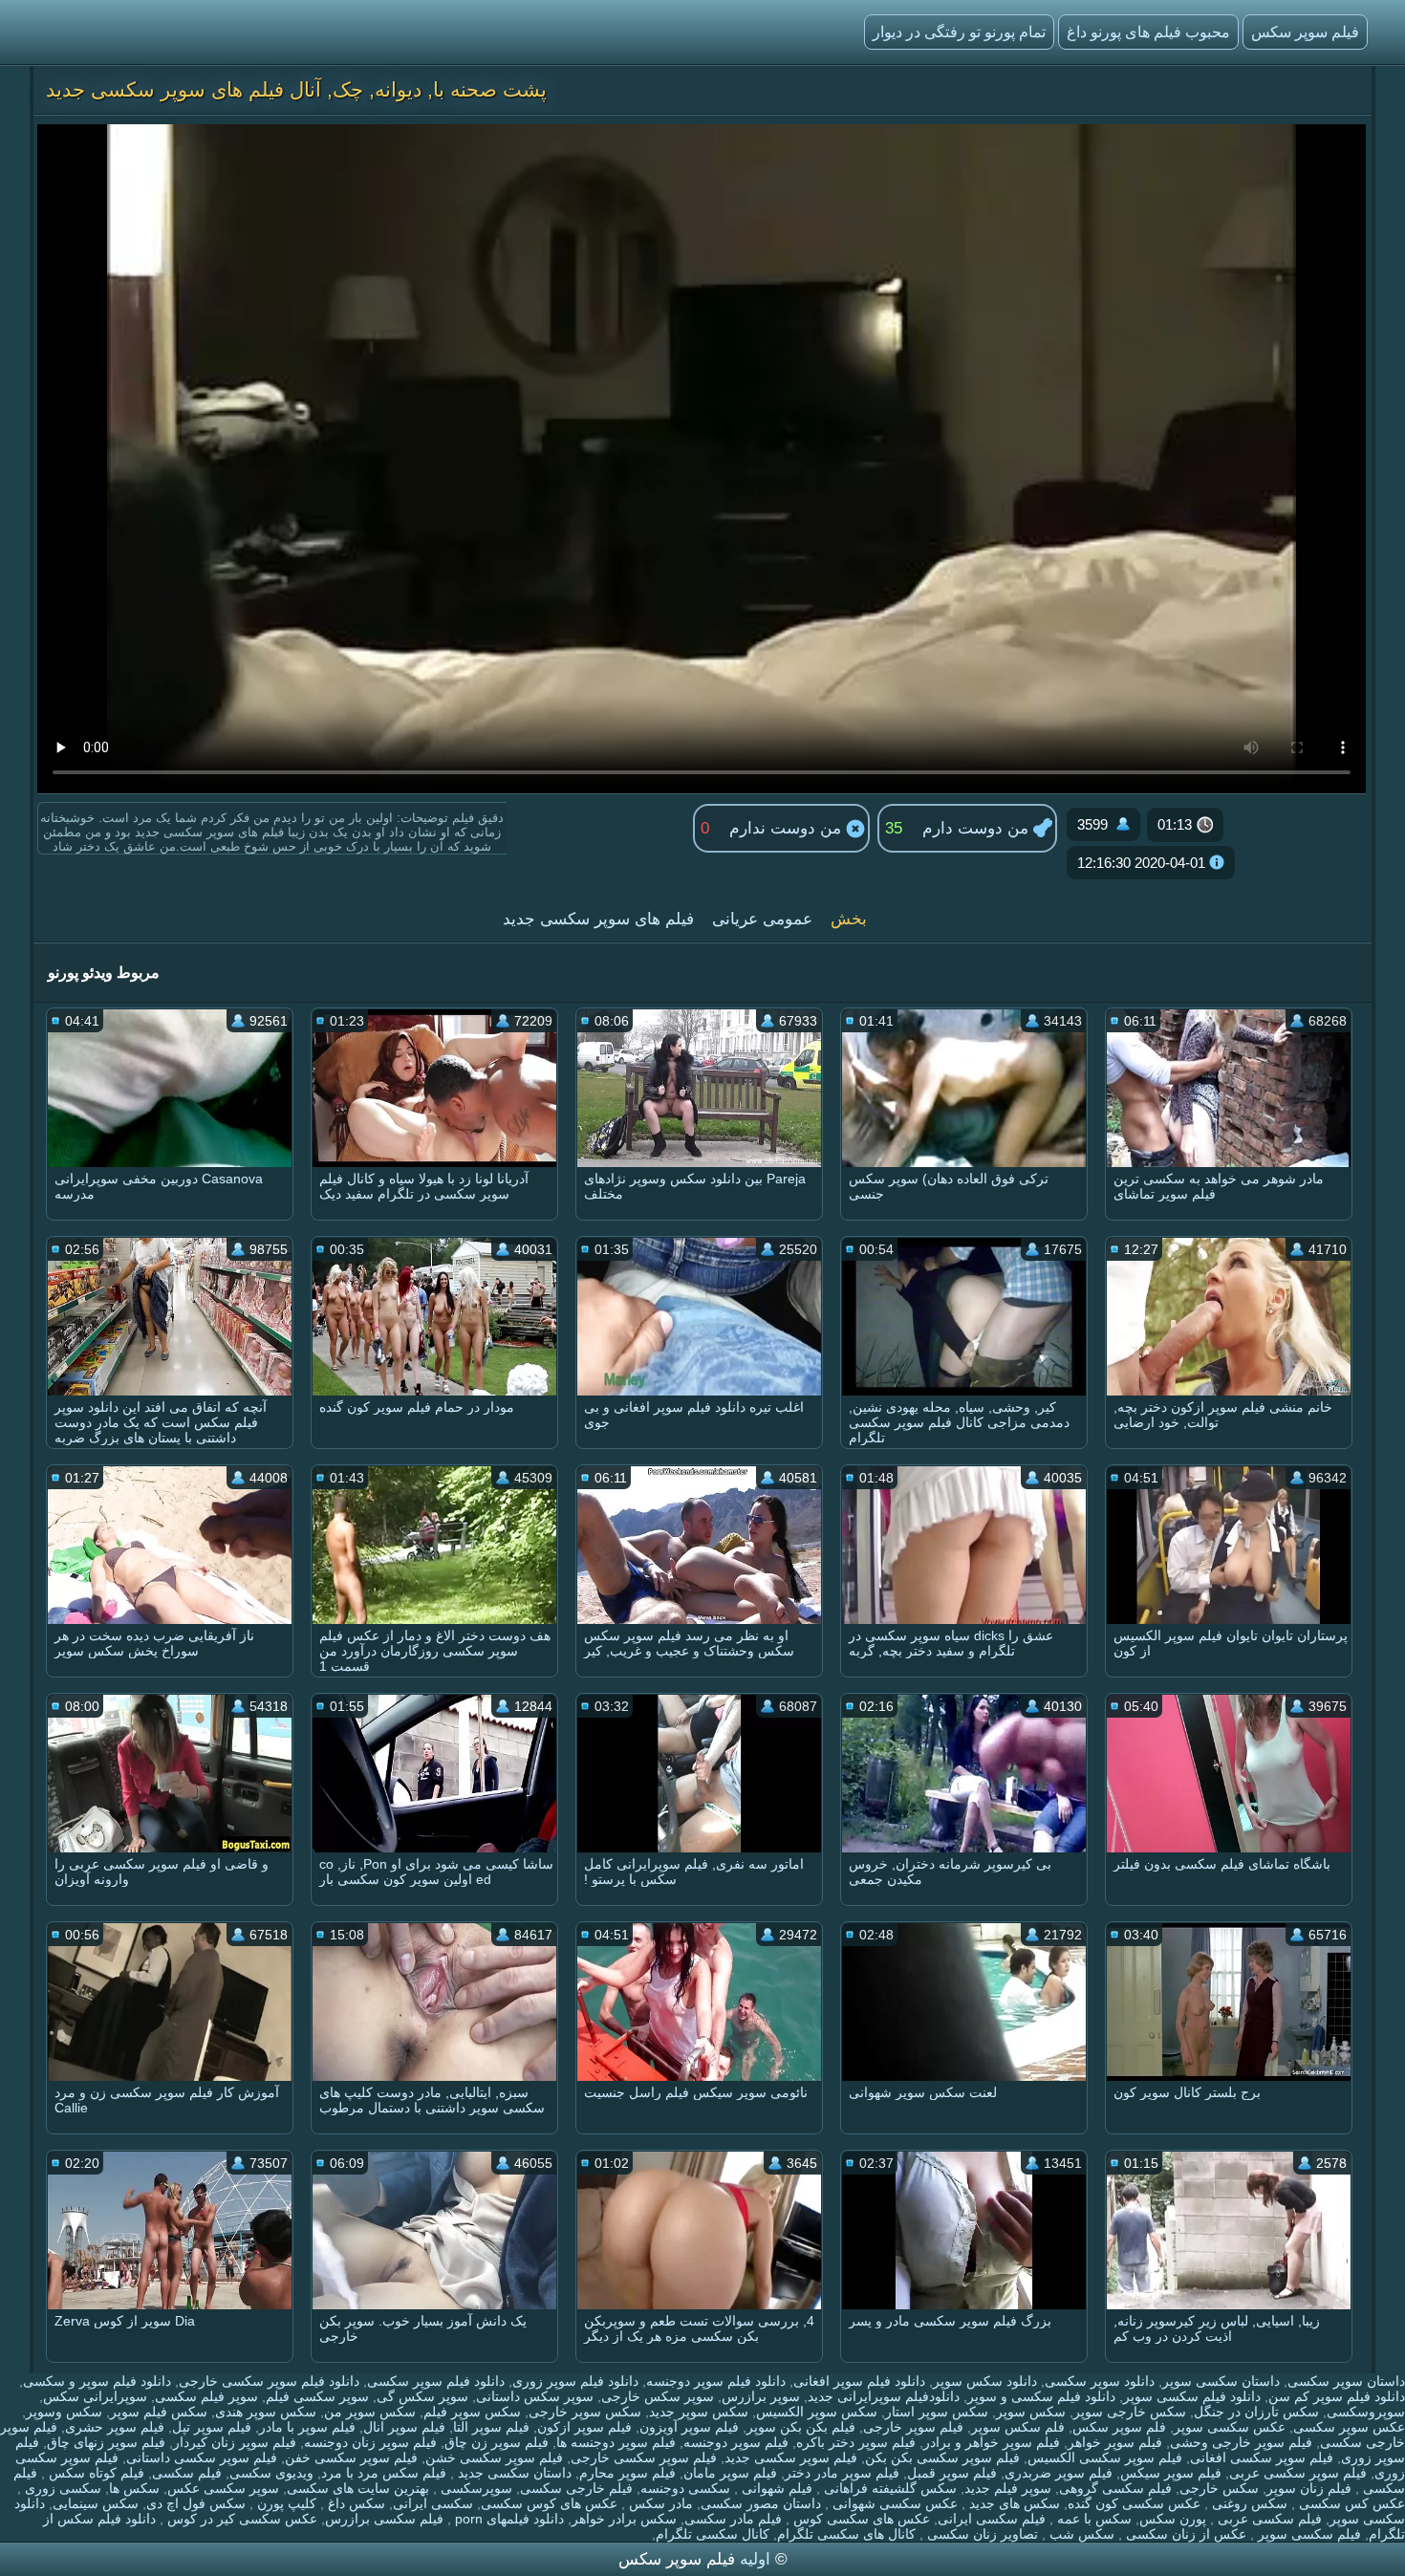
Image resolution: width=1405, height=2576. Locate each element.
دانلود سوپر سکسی (1100, 2381)
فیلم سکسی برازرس (384, 2519)
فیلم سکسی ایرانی (992, 2519)
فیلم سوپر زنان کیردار (235, 2442)
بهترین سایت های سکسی (358, 2488)
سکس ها (134, 2488)
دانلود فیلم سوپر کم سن (1337, 2396)
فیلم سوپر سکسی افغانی (1262, 2457)
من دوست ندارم (788, 828)
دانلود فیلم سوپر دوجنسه (716, 2381)
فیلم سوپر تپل (212, 2427)
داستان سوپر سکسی (1346, 2381)
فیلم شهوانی (775, 2488)
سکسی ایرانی (433, 2503)
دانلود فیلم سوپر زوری (575, 2381)
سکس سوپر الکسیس (817, 2412)
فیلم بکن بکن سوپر (801, 2427)
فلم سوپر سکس (1119, 2427)
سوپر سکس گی (422, 2396)
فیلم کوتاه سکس (95, 2473)
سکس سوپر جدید (699, 2412)
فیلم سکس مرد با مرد (384, 2473)
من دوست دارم (978, 828)
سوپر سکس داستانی (535, 2396)
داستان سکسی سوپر (1221, 2381)
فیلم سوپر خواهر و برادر (992, 2442)
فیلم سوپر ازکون (584, 2427)
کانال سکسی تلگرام (713, 2534)
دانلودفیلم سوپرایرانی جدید (884, 2396)
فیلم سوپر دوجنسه (736, 2442)
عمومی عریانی (762, 919)
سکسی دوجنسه (685, 2488)
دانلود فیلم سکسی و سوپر (1041, 2396)
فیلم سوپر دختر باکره (856, 2442)
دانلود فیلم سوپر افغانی (859, 2381)
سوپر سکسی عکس (223, 2488)
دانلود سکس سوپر (985, 2381)
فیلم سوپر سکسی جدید (791, 2457)
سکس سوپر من (370, 2412)
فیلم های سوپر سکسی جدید (598, 919)
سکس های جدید (1013, 2503)
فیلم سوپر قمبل (952, 2473)
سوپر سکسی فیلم (317, 2396)
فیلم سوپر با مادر (307, 2427)
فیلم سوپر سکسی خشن (494, 2457)
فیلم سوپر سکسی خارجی (644, 2457)
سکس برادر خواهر (624, 2519)
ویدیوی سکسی (271, 2473)
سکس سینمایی (96, 2503)
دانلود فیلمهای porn (508, 2519)
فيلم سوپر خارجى (913, 2427)
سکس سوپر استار (937, 2412)
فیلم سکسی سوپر (1308, 2534)
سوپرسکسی (475, 2488)
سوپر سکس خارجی (658, 2396)
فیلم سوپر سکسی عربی (1298, 2473)
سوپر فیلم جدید (1008, 2488)
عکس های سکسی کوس (860, 2519)
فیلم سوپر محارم (627, 2473)
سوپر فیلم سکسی (206, 2396)
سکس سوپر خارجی (585, 2412)
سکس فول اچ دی (196, 2503)
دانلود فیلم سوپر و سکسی (97, 2381)
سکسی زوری (61, 2488)
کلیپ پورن (285, 2503)
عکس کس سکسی (1350, 2503)
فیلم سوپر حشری (115, 2427)
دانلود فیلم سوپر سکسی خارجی (269, 2381)
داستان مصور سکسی (761, 2503)
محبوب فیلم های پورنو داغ (1148, 32)
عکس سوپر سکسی (1349, 2427)
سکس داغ (355, 2503)
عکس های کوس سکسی (549, 2503)
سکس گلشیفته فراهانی (888, 2488)
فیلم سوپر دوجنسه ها (616, 2442)
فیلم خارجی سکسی (576, 2488)
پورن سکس (1173, 2519)
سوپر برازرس (761, 2396)
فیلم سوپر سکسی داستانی (202, 2457)
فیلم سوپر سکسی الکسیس (1105, 2457)
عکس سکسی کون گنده (1134, 2503)
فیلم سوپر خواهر (1115, 2442)
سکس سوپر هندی (266, 2412)
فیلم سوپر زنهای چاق (106, 2442)
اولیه (755, 2559)
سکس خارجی (1219, 2488)
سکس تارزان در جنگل (1256, 2412)
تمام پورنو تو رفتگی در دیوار (959, 32)
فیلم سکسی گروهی (1115, 2488)
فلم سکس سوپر (1018, 2427)
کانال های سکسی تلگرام (846, 2534)
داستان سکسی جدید (513, 2473)
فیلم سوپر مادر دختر (842, 2473)
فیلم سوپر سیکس (1171, 2473)
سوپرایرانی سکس (95, 2396)
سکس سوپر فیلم (472, 2412)
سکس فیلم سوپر (159, 2412)
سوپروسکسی (1366, 2412)
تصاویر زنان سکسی (981, 2534)
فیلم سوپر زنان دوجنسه (370, 2442)
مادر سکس (659, 2503)
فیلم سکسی (187, 2473)
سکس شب (1080, 2534)
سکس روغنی (1248, 2503)
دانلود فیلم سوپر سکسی (436, 2381)
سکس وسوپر (64, 2412)
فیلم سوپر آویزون (689, 2427)
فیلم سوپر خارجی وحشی (1241, 2442)
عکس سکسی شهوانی (893, 2503)
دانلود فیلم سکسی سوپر (1192, 2396)
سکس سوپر (1031, 2412)
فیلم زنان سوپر (1309, 2488)
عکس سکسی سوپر (1230, 2427)
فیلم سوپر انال (404, 2427)
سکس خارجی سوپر (1130, 2412)
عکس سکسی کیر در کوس (240, 2519)
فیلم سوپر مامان (730, 2473)
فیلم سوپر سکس (1305, 32)
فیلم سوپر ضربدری (1059, 2473)
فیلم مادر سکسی (733, 2519)
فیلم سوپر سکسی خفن (351, 2457)
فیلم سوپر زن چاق (497, 2442)
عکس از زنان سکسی (1184, 2534)
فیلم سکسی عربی (1268, 2519)
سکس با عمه (1092, 2519)
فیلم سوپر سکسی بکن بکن (942, 2457)
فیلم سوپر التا (491, 2427)
